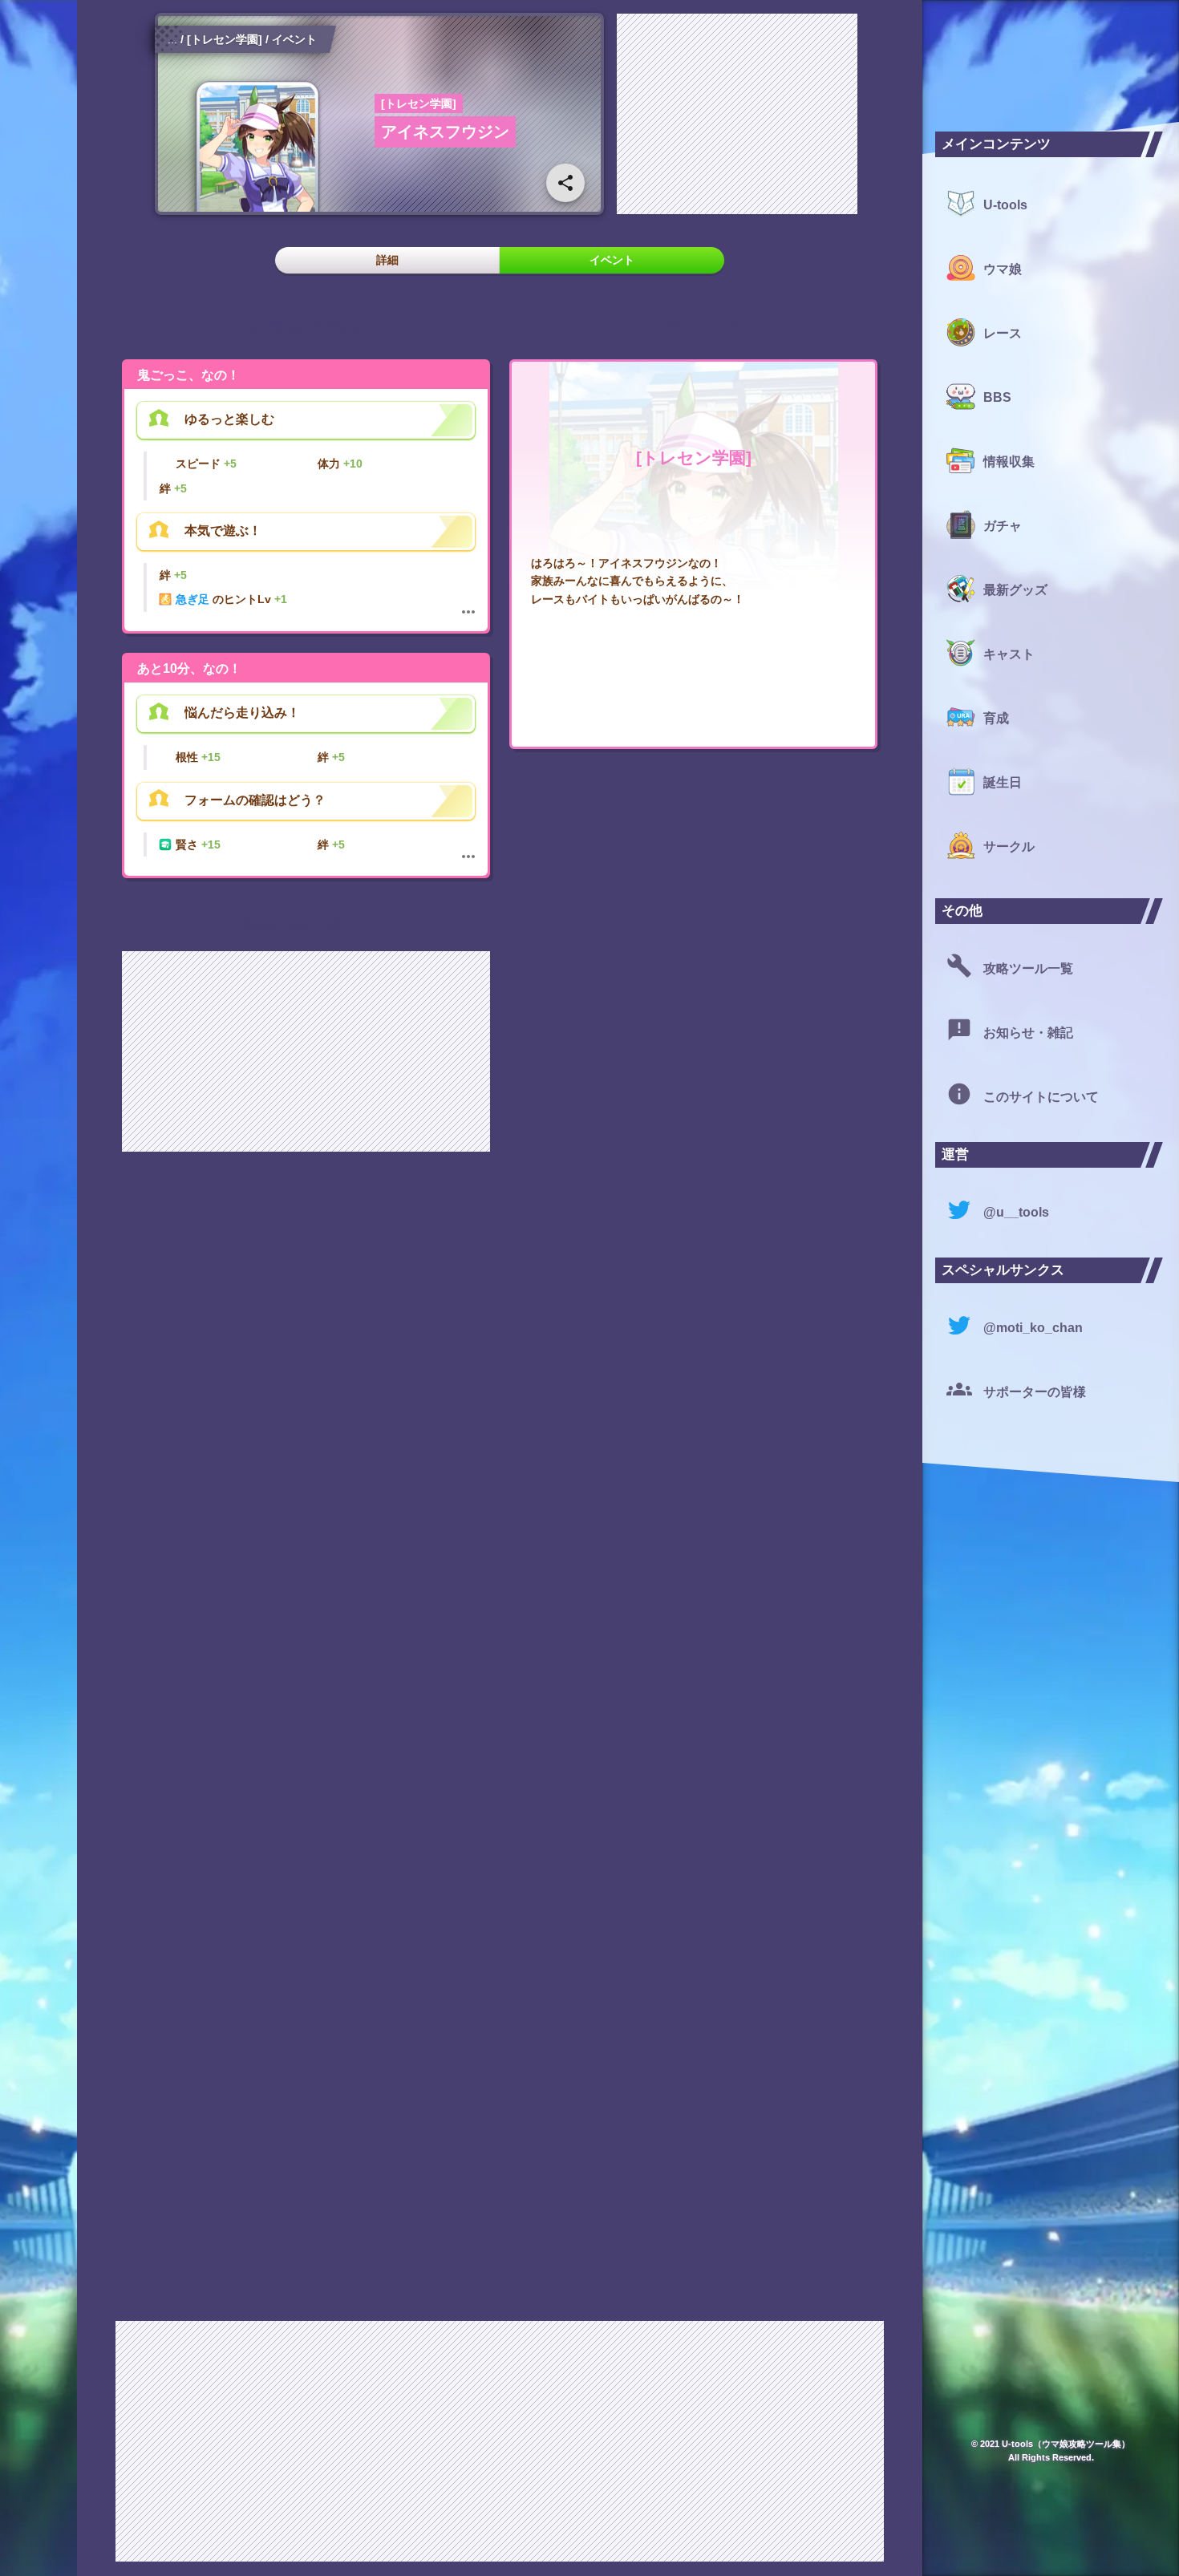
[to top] (877, 2538)
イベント (612, 260)
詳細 (387, 260)
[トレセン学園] (225, 39)
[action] (468, 612)
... (172, 39)
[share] (565, 183)
